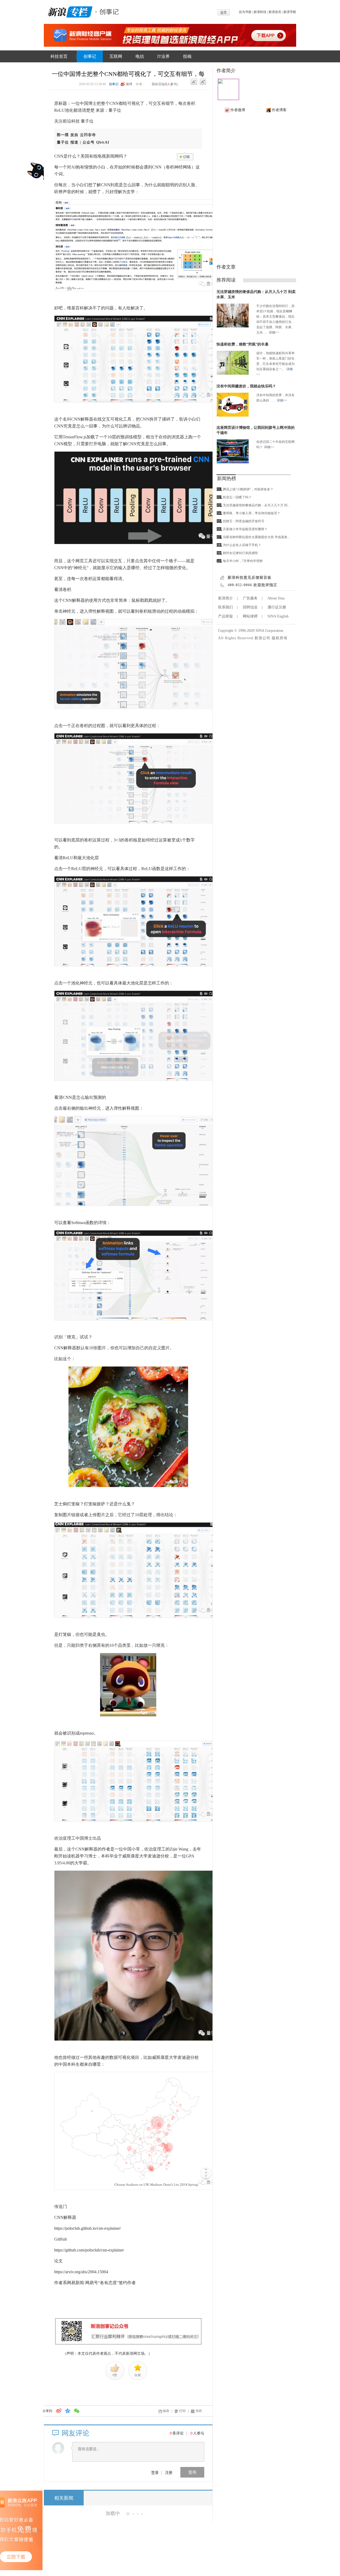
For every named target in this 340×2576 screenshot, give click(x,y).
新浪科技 (260, 12)
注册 (169, 2472)
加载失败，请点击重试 (128, 2513)
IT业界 (163, 56)
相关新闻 (64, 2498)
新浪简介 (226, 598)
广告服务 (250, 598)
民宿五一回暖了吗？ (237, 497)
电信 (140, 56)
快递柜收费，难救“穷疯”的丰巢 (243, 344)
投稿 (187, 56)
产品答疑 (226, 616)
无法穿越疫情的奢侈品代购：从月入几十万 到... (256, 505)
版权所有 (280, 638)
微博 (129, 84)
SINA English (278, 616)
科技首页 (59, 56)
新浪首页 (275, 12)
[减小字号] (194, 82)
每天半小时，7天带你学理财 (243, 561)
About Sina (276, 598)
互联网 (116, 56)
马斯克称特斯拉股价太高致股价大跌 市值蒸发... (256, 537)
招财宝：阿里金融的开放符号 (244, 521)
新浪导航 (290, 12)
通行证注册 (277, 607)
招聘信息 (250, 607)
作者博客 (279, 110)
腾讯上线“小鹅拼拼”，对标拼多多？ (248, 489)
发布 (192, 2472)
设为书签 (245, 12)
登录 (155, 2472)
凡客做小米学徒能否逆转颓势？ (245, 529)
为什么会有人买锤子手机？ (242, 545)
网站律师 (250, 616)
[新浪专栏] (69, 11)
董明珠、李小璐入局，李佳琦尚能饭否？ (252, 513)
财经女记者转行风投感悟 (240, 553)
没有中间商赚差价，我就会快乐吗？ (246, 386)
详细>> (274, 332)
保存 (166, 2411)
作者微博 (238, 110)
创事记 (90, 56)
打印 (182, 2411)
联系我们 (226, 607)
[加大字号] (203, 82)
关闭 (199, 2411)
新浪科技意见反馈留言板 (250, 578)
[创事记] (108, 11)
